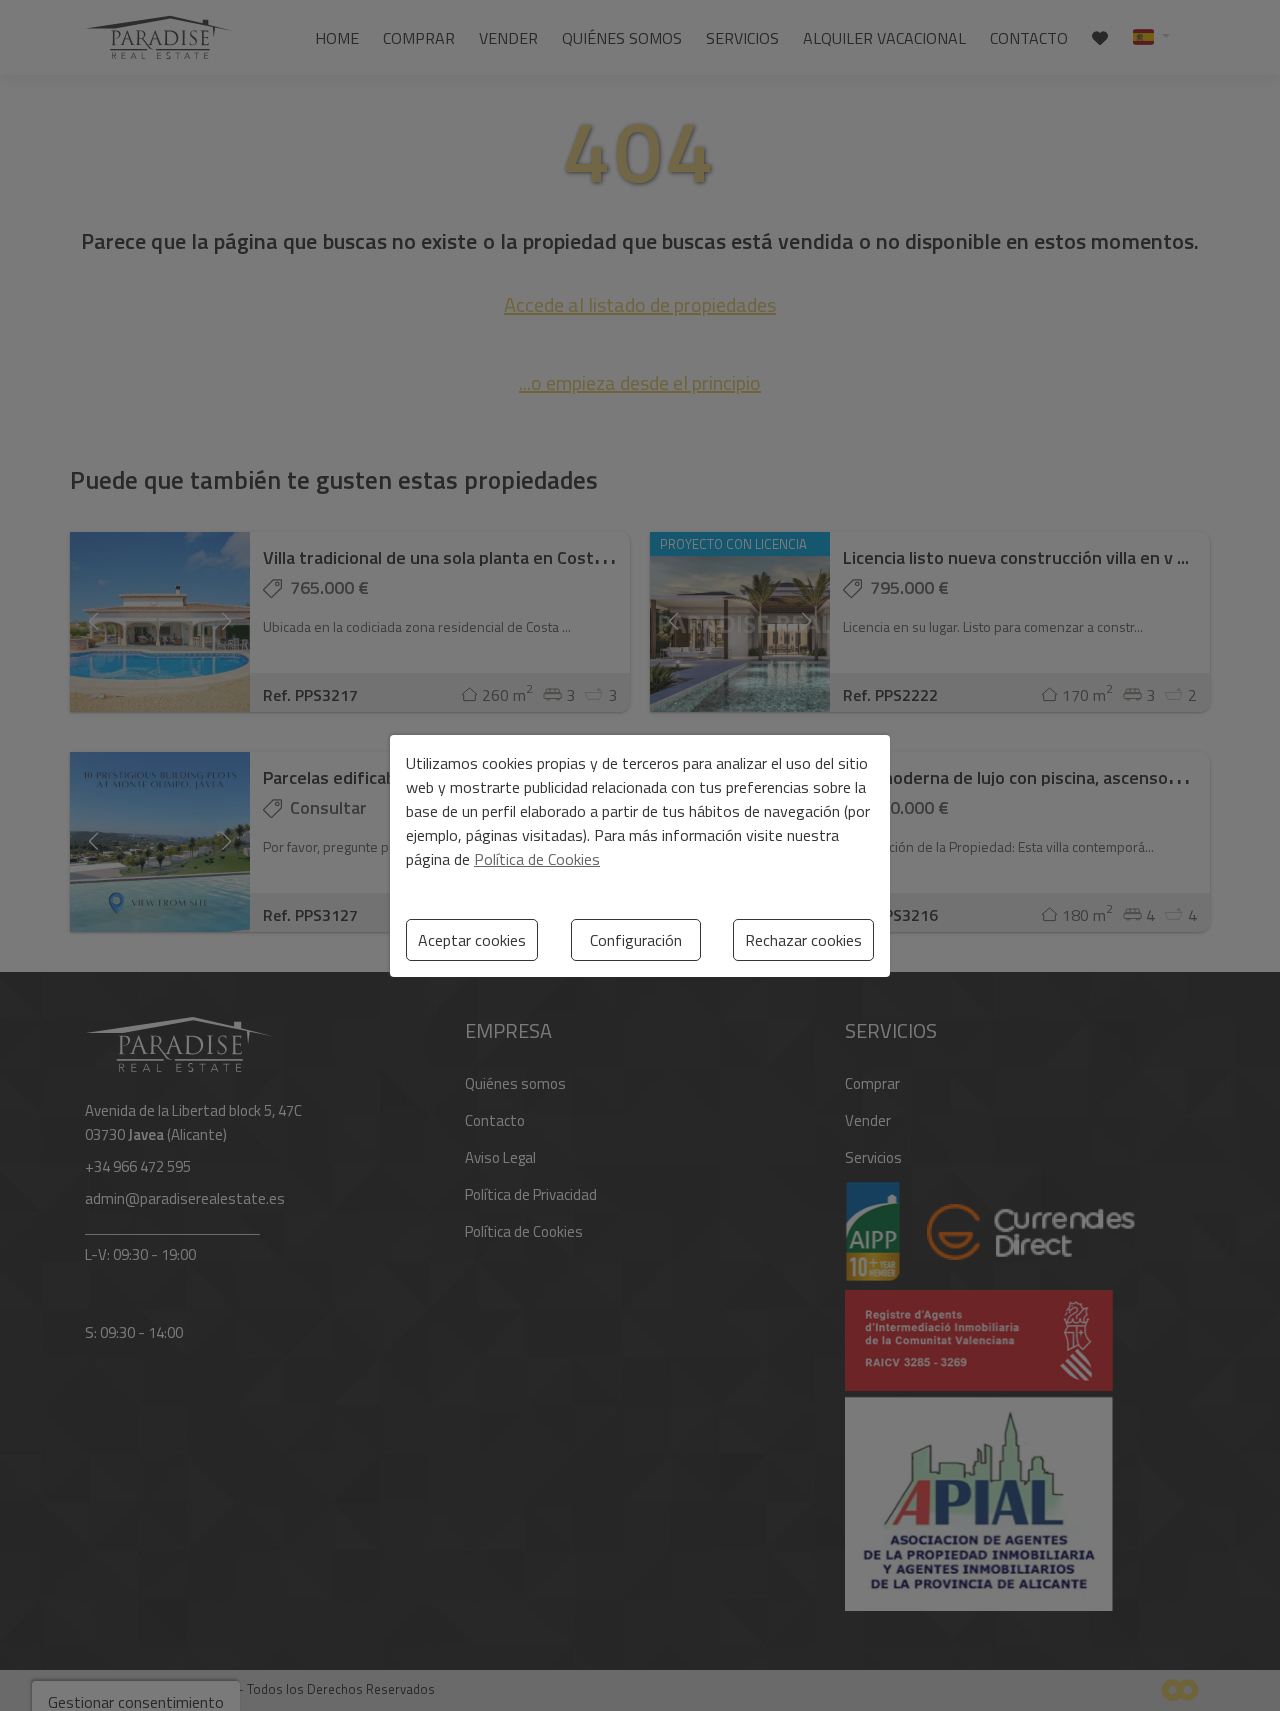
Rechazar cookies (803, 940)
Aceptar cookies (472, 940)
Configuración (636, 940)
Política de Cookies (537, 859)
